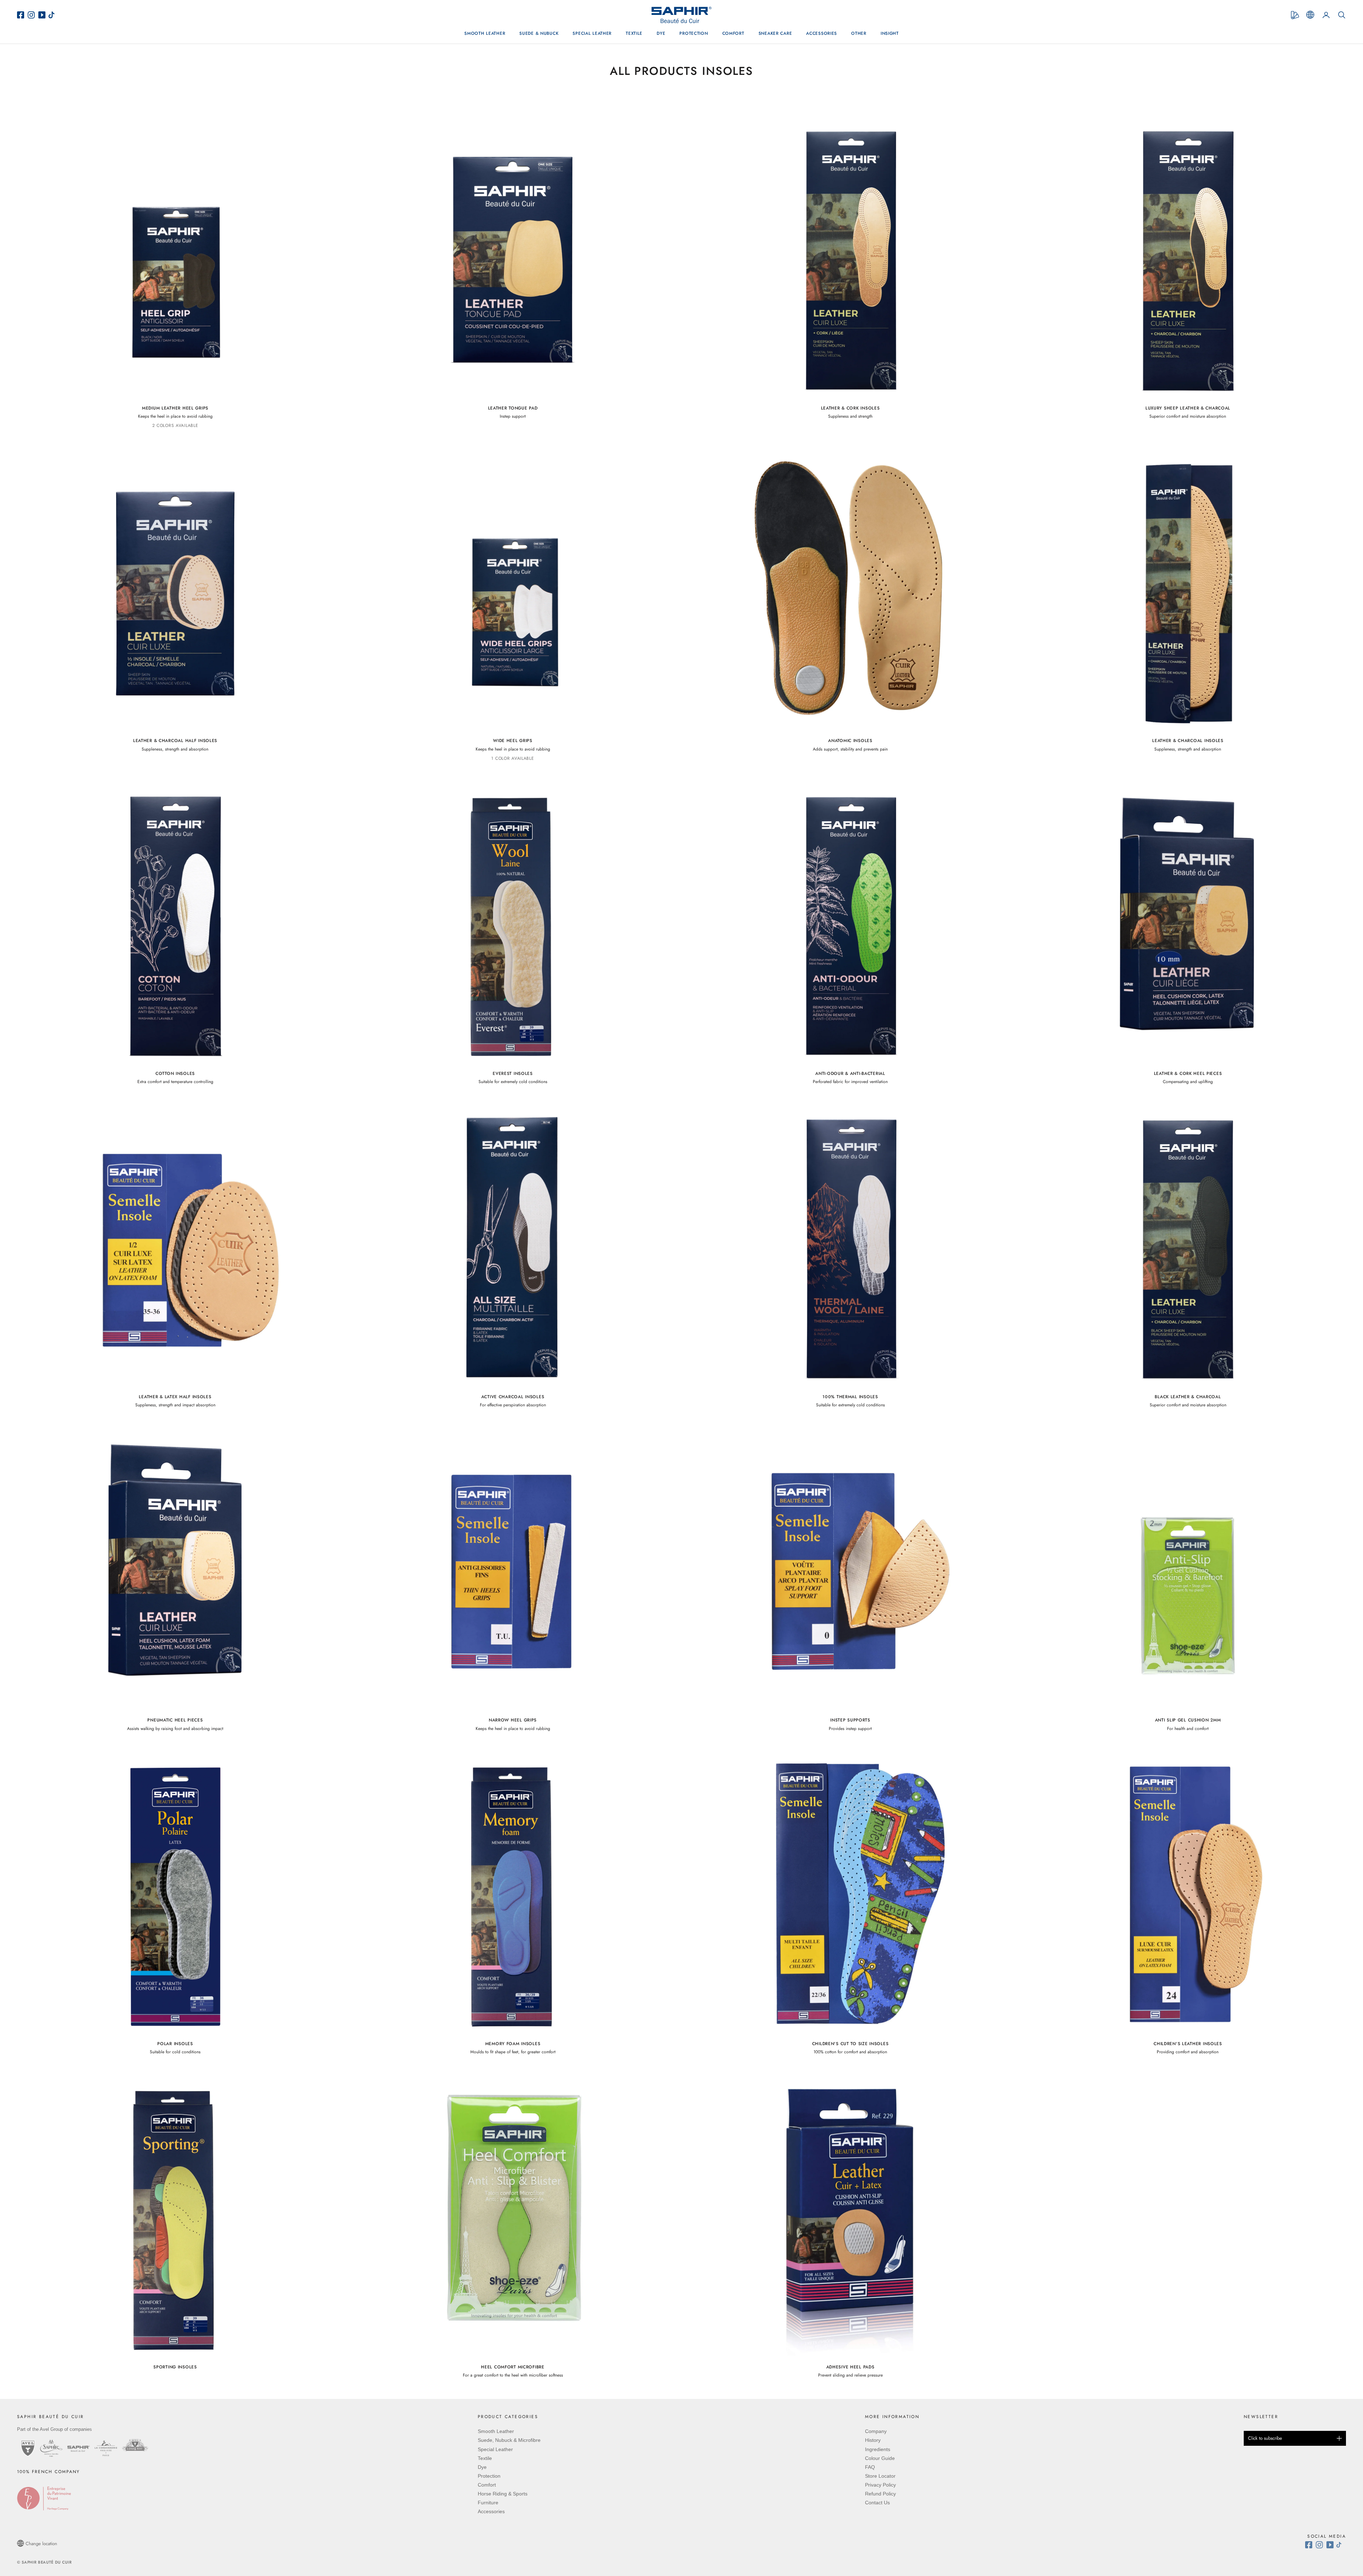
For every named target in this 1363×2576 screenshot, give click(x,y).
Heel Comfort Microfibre (513, 2367)
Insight (890, 33)
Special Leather (592, 33)
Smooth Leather (485, 33)
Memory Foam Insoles (513, 2044)
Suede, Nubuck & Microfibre (509, 2440)
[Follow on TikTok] (1341, 2545)
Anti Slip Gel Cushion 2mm (1188, 1720)
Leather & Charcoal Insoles (1188, 741)
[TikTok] (53, 15)
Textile (634, 33)
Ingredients (878, 2449)
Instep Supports (850, 1720)
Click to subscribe (1265, 2438)
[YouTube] (43, 15)
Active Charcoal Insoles (513, 1397)
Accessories (822, 33)
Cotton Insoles (175, 1073)
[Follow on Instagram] (1321, 2545)
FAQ (870, 2467)
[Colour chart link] (1295, 15)
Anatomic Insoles (850, 741)
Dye (661, 33)
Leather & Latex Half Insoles (175, 1397)
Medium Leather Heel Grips (175, 408)
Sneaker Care (775, 33)
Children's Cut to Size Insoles (850, 2044)
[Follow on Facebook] (1310, 2545)
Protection (694, 33)
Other (859, 33)
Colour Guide (880, 2458)
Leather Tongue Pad (513, 408)
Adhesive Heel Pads (850, 2367)
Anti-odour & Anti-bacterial (850, 1073)
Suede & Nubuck (539, 33)
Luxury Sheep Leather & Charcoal (1188, 408)
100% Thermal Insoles (850, 1397)
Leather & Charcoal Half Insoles (175, 741)
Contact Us (877, 2503)
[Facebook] (22, 15)
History (873, 2440)
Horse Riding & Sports (503, 2494)
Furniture (488, 2503)
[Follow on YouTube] (1331, 2545)
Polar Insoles (175, 2044)
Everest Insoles (513, 1073)
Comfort (733, 33)
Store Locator (880, 2476)
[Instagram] (33, 15)
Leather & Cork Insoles (850, 408)
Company (876, 2431)
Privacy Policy (880, 2485)
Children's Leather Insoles (1188, 2044)
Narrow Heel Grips (513, 1720)
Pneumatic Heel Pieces (175, 1720)
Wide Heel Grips (513, 741)
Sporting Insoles (175, 2367)
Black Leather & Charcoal (1188, 1397)
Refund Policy (880, 2494)
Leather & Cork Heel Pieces (1188, 1073)
